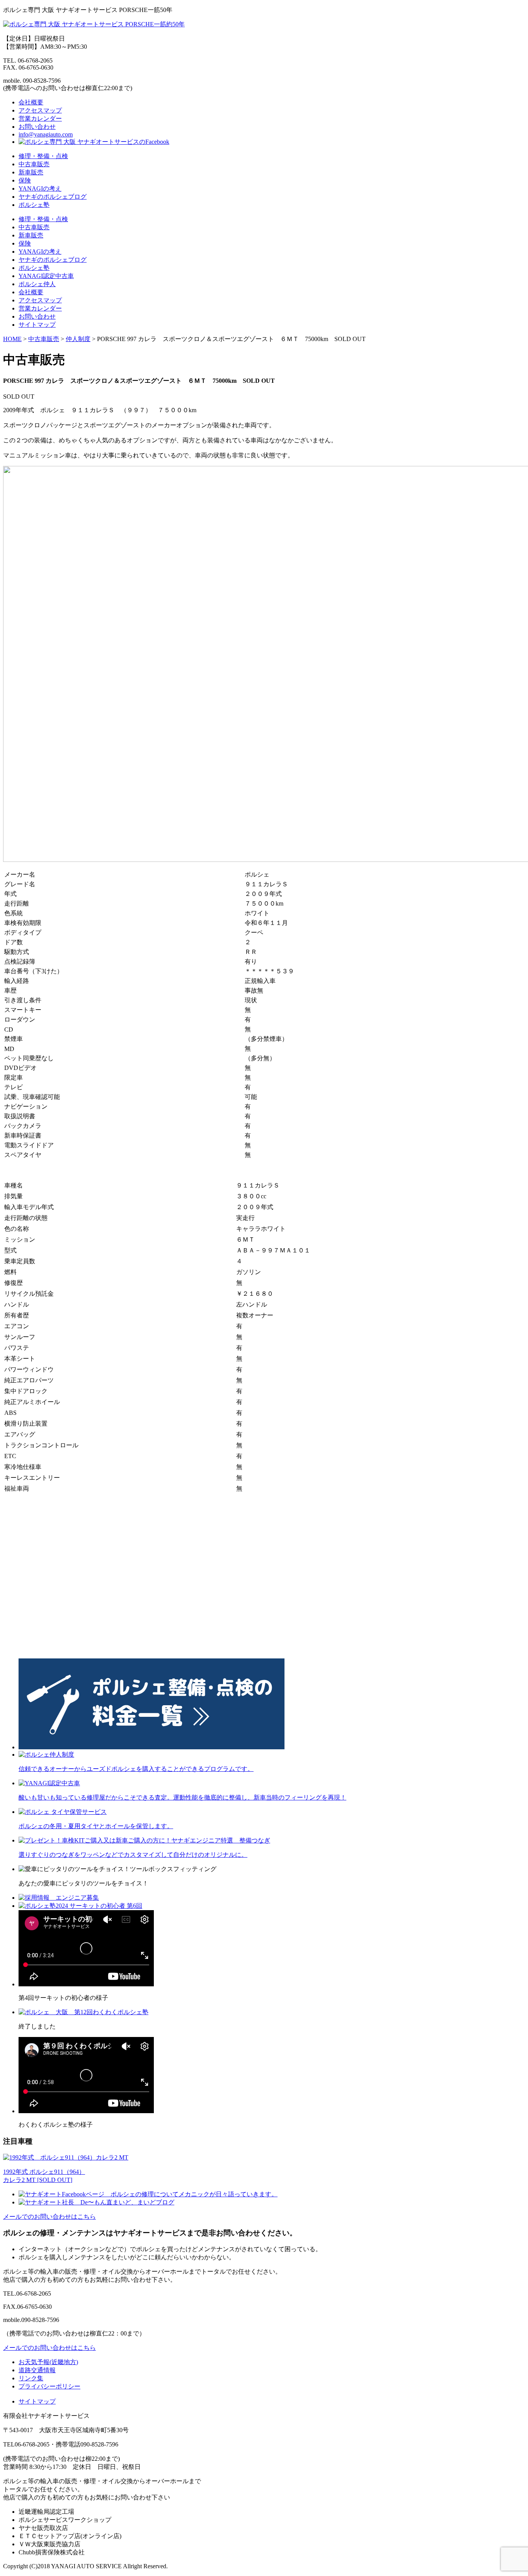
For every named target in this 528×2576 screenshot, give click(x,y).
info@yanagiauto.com (46, 134)
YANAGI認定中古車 (46, 276)
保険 (25, 180)
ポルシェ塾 (34, 205)
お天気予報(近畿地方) (48, 2362)
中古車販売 (34, 164)
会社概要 (31, 102)
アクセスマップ (40, 110)
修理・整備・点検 (43, 156)
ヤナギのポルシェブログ (53, 197)
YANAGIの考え (40, 189)
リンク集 (31, 2378)
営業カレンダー (40, 119)
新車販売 (31, 172)
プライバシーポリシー (49, 2386)
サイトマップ (37, 325)
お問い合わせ (37, 127)
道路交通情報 (37, 2370)
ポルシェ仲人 (37, 284)
